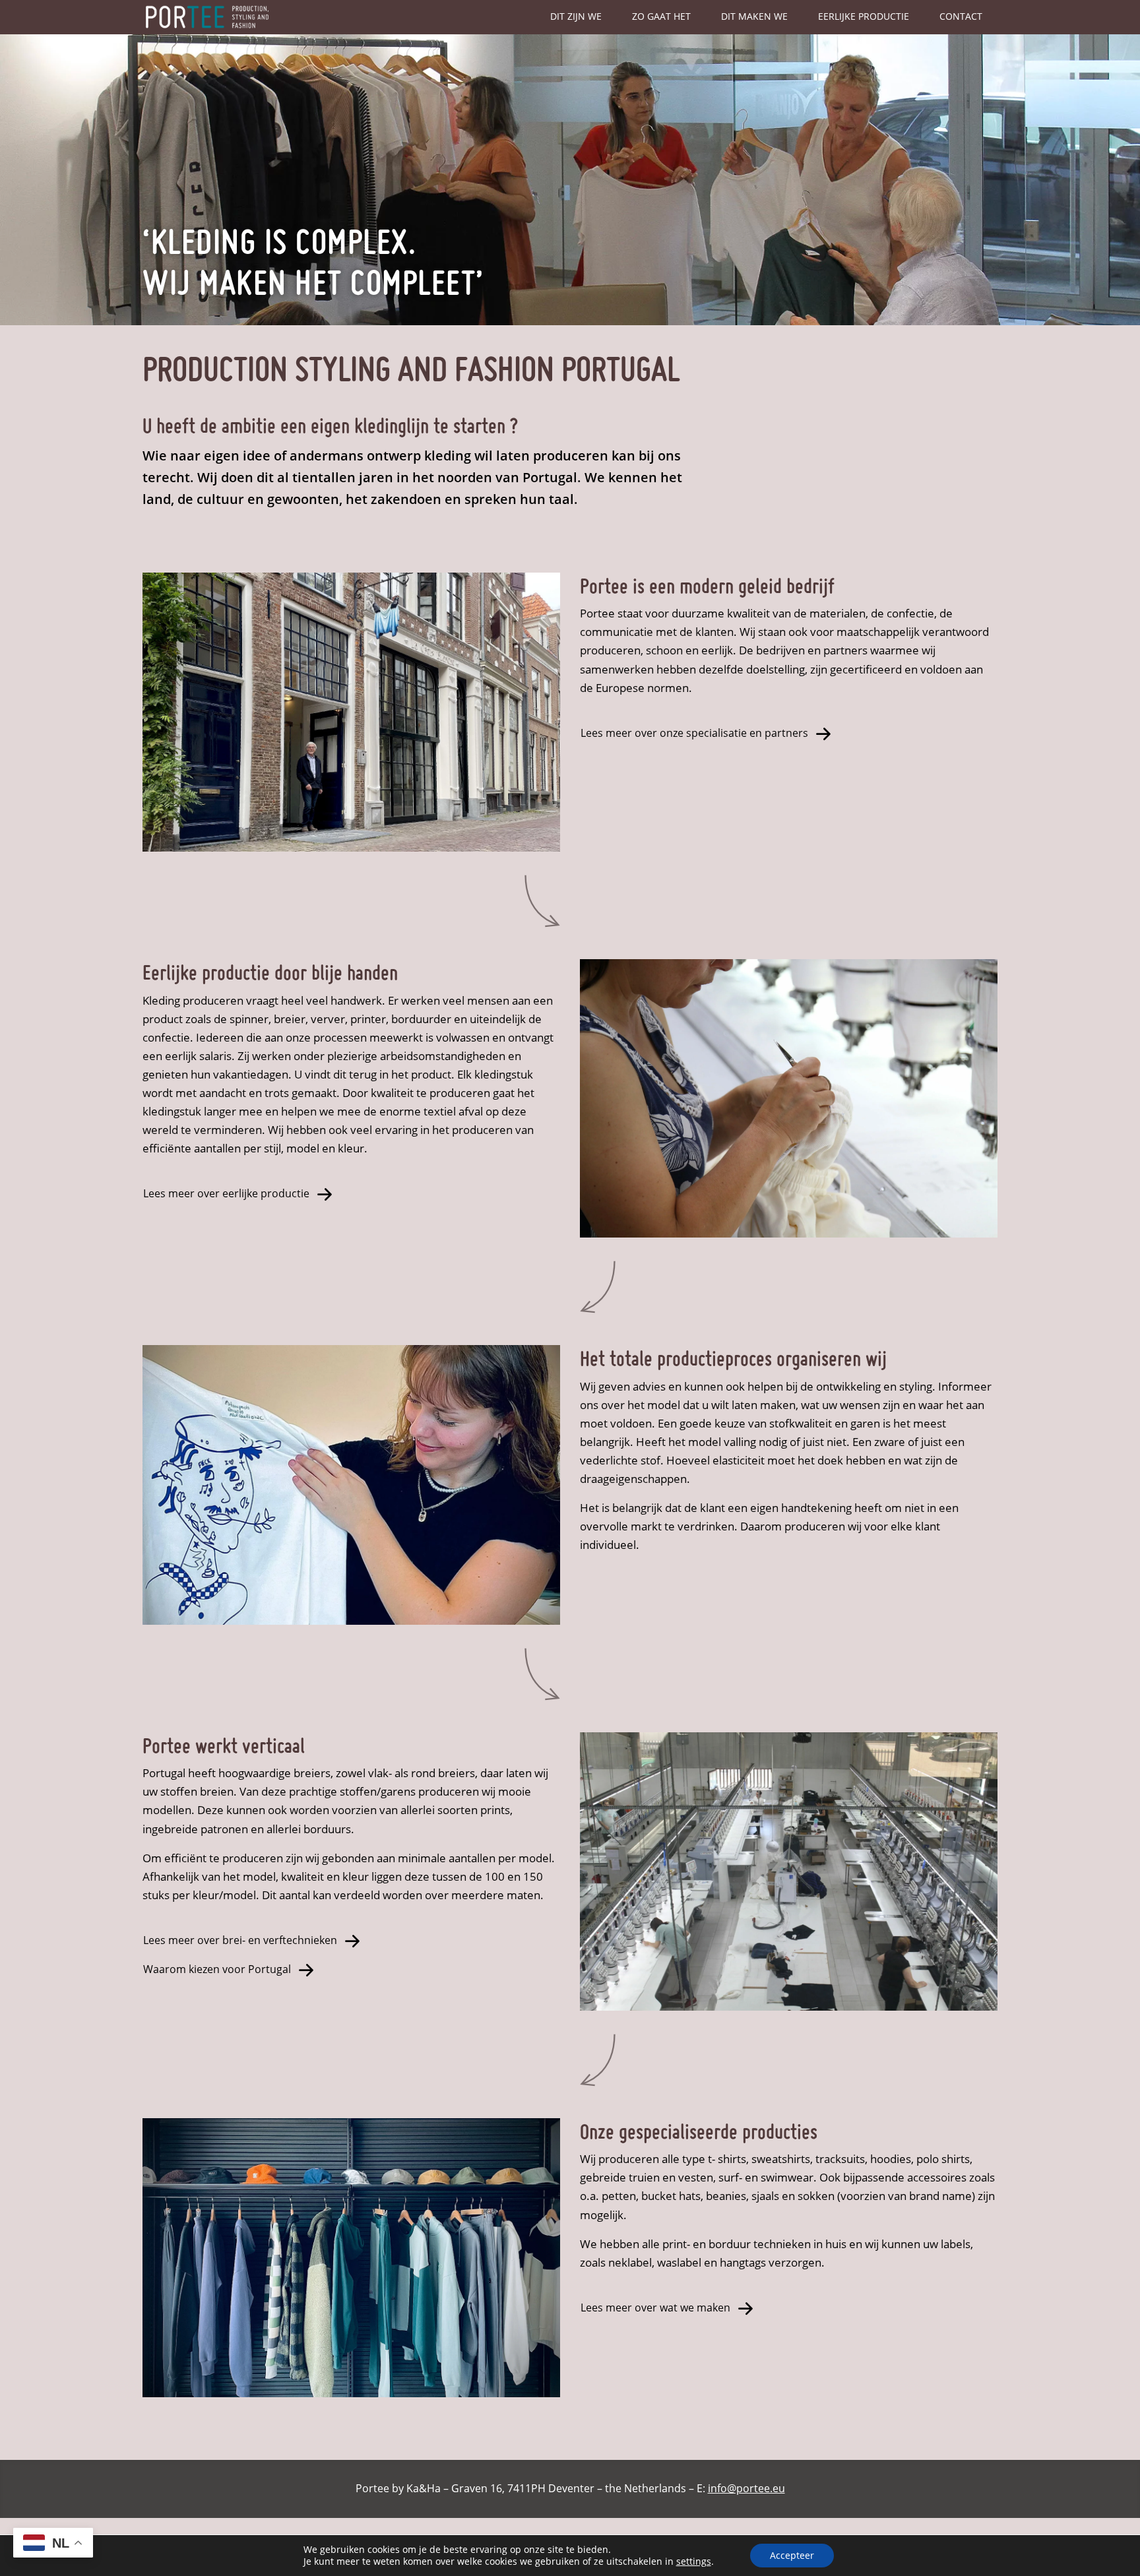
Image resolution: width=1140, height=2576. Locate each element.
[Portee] (208, 17)
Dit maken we (754, 16)
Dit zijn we (576, 16)
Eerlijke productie (864, 16)
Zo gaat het (661, 16)
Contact (961, 16)
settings (694, 2561)
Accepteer (792, 2555)
